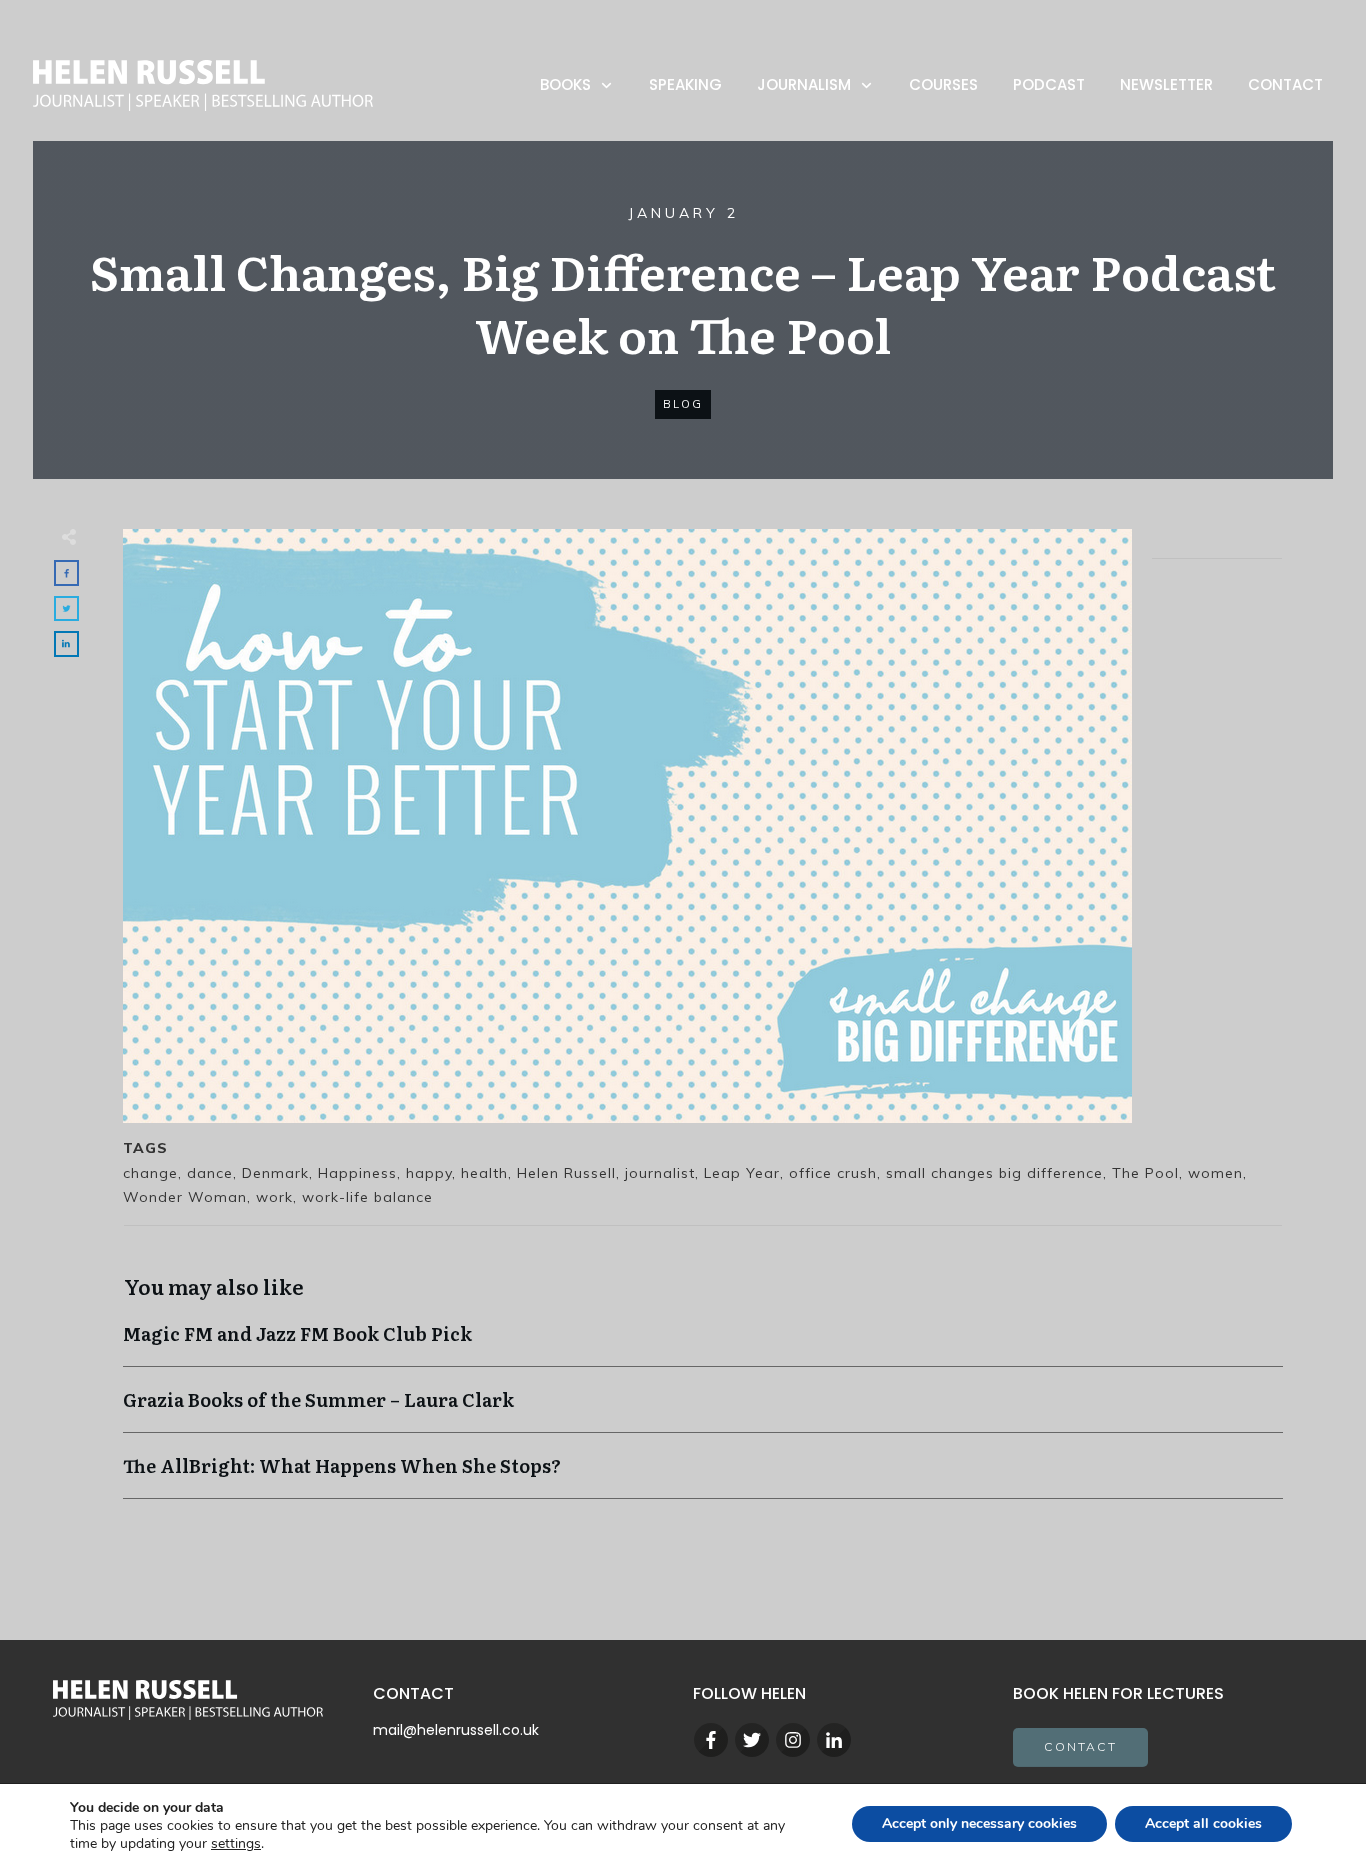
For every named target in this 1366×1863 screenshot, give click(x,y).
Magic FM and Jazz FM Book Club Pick (703, 1343)
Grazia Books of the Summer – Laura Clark (703, 1409)
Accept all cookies (1203, 1823)
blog (683, 404)
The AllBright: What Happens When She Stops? (703, 1475)
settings (236, 1844)
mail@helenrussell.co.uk (456, 1730)
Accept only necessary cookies (979, 1823)
